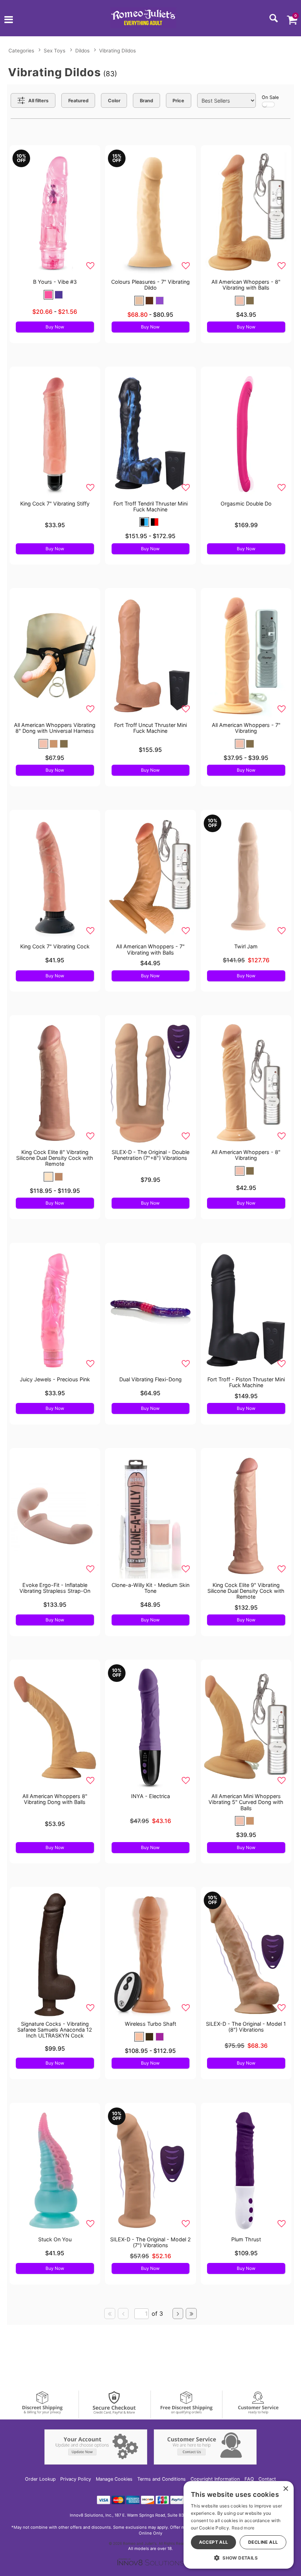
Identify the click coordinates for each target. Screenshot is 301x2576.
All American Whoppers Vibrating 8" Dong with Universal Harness (55, 728)
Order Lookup (40, 2479)
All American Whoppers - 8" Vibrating (246, 1155)
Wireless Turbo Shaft (150, 2024)
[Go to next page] (178, 2314)
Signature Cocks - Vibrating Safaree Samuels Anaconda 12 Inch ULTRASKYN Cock (55, 2030)
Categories (21, 51)
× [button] (285, 2489)
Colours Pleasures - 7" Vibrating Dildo (150, 285)
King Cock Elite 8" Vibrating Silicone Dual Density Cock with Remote (55, 1158)
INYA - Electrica (150, 1796)
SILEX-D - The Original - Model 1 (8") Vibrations (246, 2027)
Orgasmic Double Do (246, 504)
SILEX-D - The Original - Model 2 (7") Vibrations (150, 2242)
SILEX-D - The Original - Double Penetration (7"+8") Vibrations (150, 1155)
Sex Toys (55, 51)
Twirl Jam (246, 946)
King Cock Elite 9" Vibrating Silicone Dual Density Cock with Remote (246, 1591)
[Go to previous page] (123, 2314)
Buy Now (55, 327)
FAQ (249, 2479)
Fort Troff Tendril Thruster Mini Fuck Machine (150, 506)
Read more (243, 2528)
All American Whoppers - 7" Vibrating (246, 728)
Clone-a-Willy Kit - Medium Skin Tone (150, 1588)
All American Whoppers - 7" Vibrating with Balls (150, 949)
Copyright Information (215, 2479)
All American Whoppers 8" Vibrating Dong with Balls (55, 1799)
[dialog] (239, 2525)
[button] (9, 21)
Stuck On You (55, 2239)
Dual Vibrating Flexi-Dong (150, 1379)
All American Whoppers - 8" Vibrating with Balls (246, 285)
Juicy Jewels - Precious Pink (55, 1379)
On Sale (270, 97)
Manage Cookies (114, 2479)
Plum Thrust (246, 2239)
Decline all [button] (263, 2542)
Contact (267, 2479)
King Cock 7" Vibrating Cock (55, 946)
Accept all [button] (214, 2542)
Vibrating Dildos (117, 51)
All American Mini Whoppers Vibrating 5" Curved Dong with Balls (246, 1802)
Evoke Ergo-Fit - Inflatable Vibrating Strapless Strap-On (55, 1588)
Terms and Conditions (162, 2479)
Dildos (82, 51)
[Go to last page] (191, 2314)
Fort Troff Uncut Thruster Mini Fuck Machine (150, 728)
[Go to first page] (110, 2314)
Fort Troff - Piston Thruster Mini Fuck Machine (246, 1382)
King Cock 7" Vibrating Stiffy (55, 504)
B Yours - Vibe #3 (55, 282)
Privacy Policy (76, 2479)
